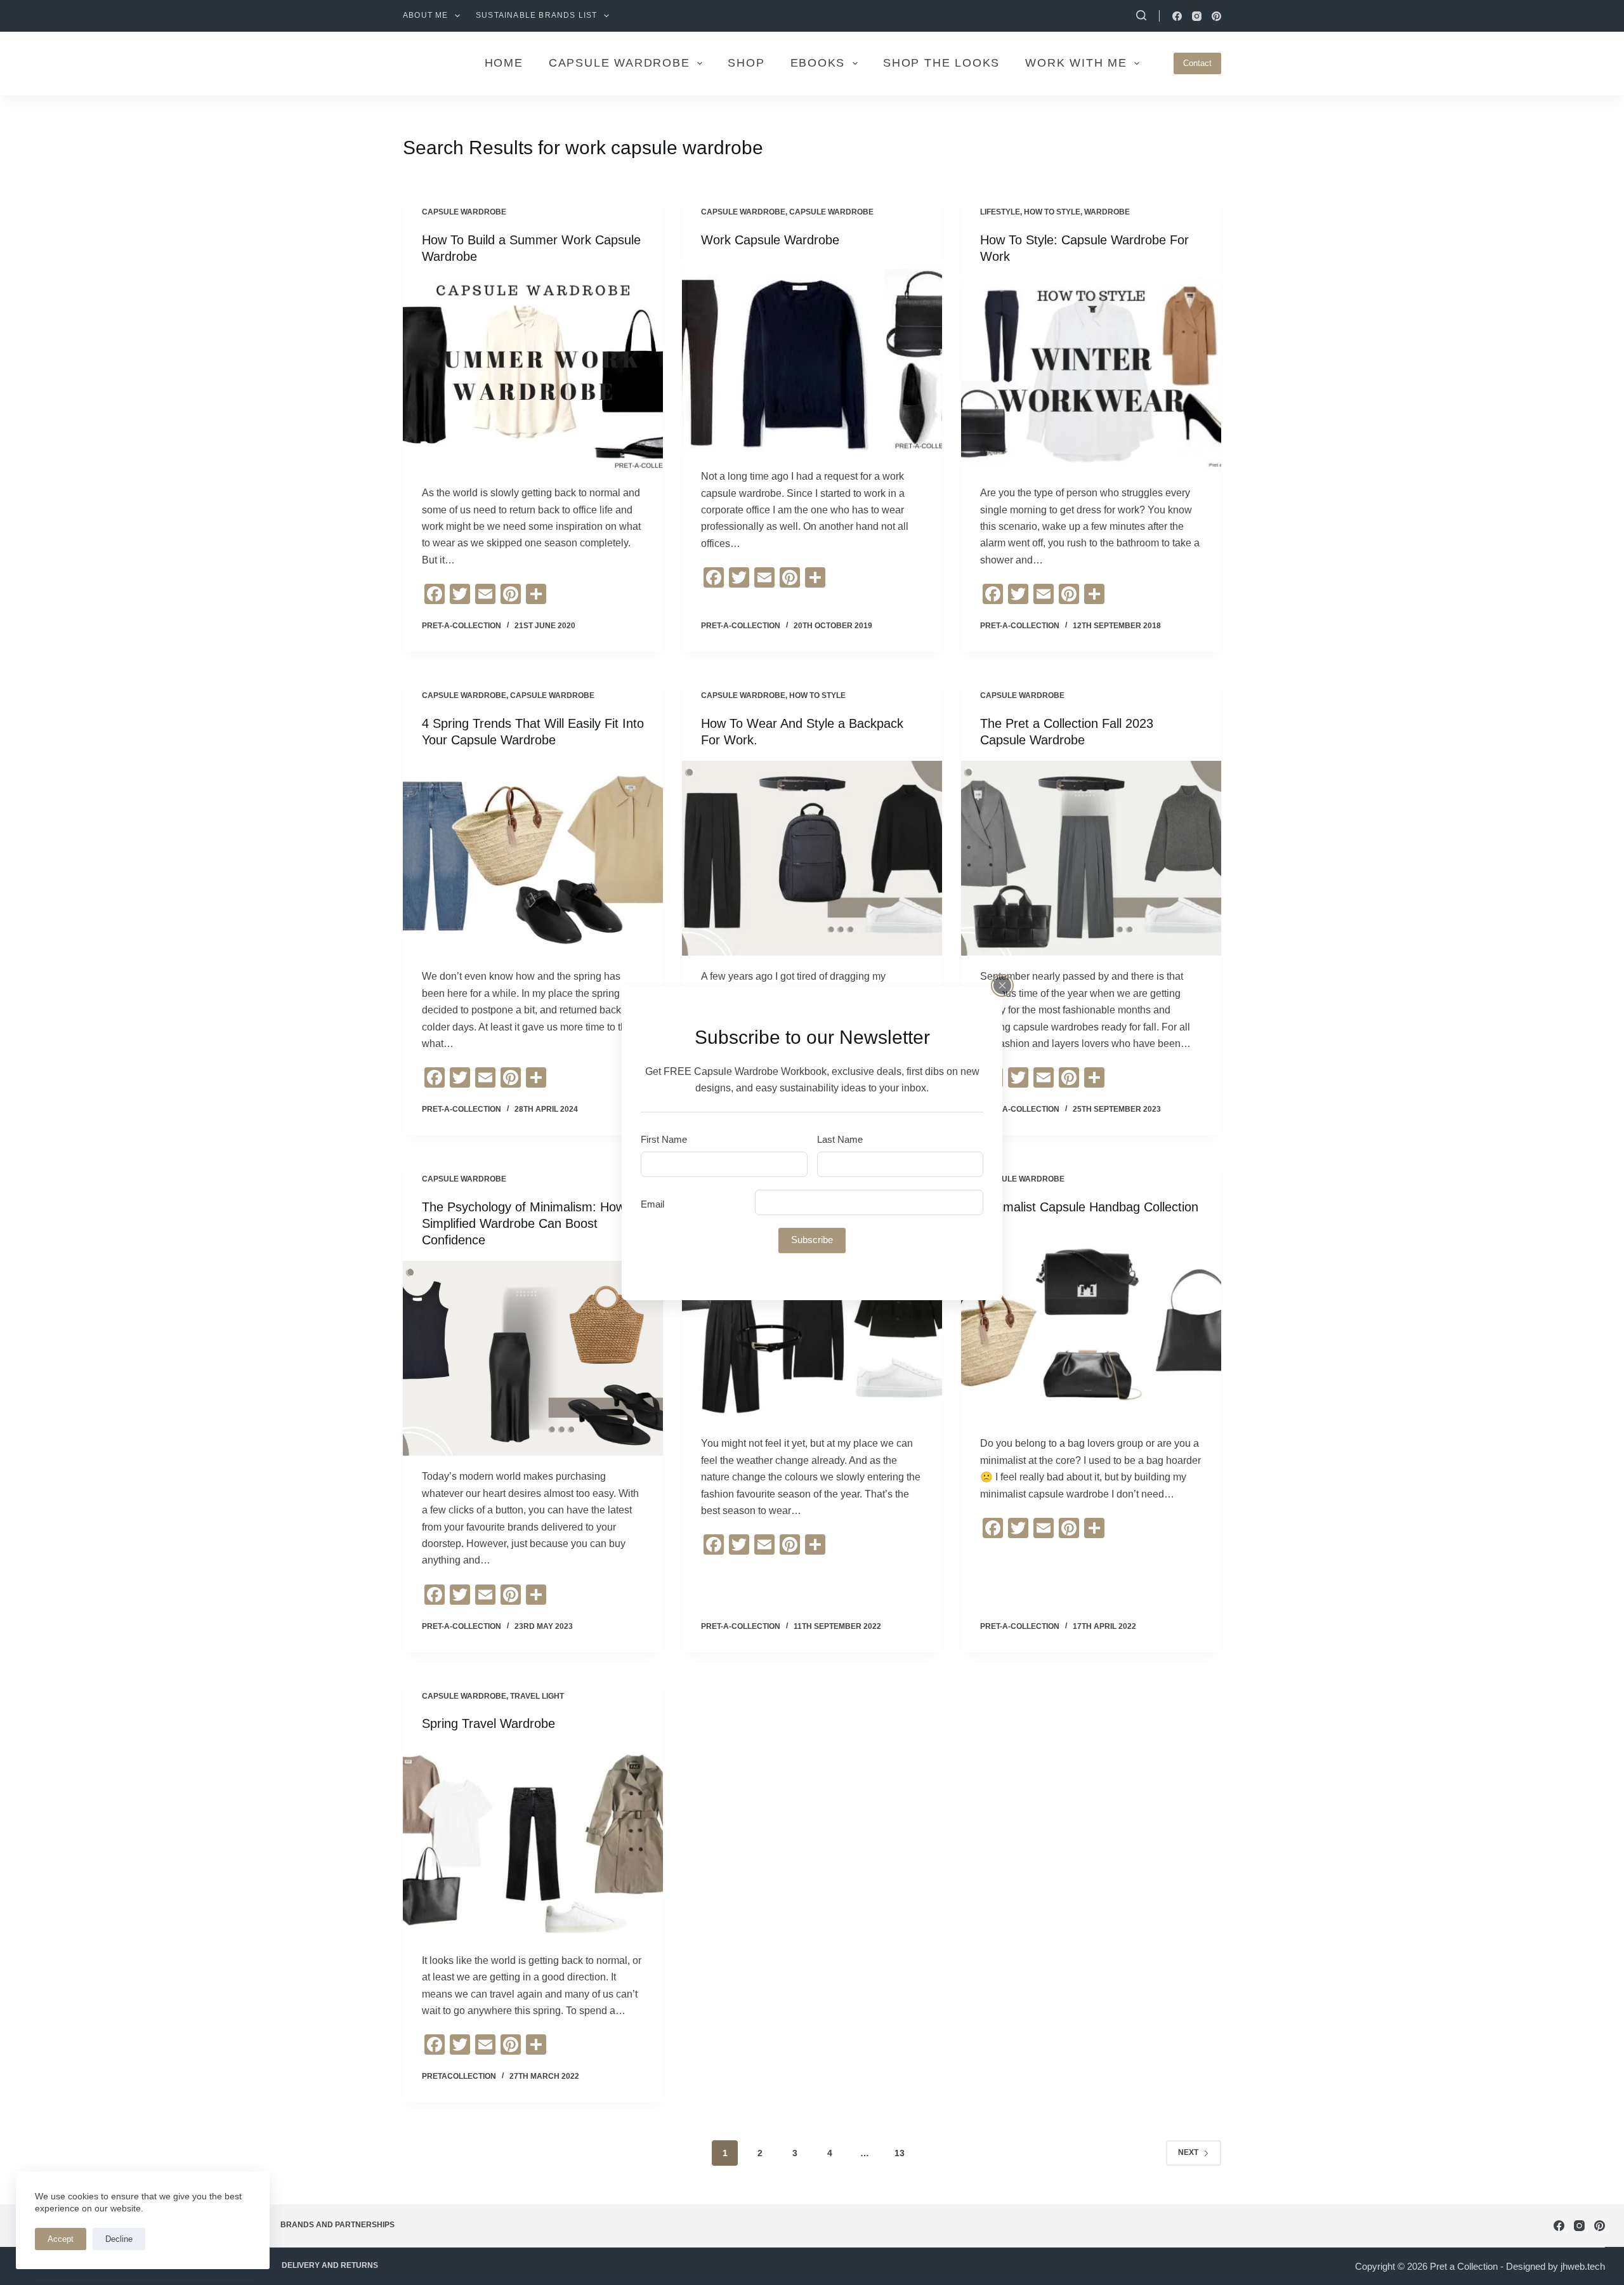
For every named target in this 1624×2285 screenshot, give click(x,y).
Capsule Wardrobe (464, 212)
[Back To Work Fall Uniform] (812, 1326)
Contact (1197, 63)
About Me (426, 15)
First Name (664, 1139)
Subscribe (812, 1240)
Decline (119, 2239)
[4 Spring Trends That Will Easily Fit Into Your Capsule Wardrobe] (533, 859)
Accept (61, 2239)
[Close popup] (1002, 985)
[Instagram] (1197, 16)
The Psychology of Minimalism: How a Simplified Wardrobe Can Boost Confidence (529, 1223)
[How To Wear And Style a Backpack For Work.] (812, 859)
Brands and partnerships (337, 2225)
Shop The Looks (941, 63)
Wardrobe (1107, 212)
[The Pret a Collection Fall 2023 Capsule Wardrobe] (1091, 859)
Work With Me (1076, 63)
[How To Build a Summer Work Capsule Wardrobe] (533, 375)
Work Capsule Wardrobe (770, 240)
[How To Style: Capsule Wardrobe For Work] (1091, 375)
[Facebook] (1177, 16)
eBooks (818, 63)
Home (504, 63)
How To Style (1052, 212)
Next (1188, 2152)
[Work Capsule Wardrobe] (812, 359)
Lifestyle (1000, 212)
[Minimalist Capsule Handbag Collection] (1091, 1326)
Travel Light (537, 1696)
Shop (746, 63)
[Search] (1141, 15)
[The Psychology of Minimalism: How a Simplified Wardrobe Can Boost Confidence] (533, 1359)
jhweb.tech (1583, 2266)
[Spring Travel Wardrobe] (533, 1842)
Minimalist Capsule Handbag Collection (1089, 1207)
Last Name (840, 1139)
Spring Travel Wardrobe (488, 1723)
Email (652, 1204)
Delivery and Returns (330, 2265)
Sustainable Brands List (537, 15)
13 (900, 2153)
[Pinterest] (1216, 16)
